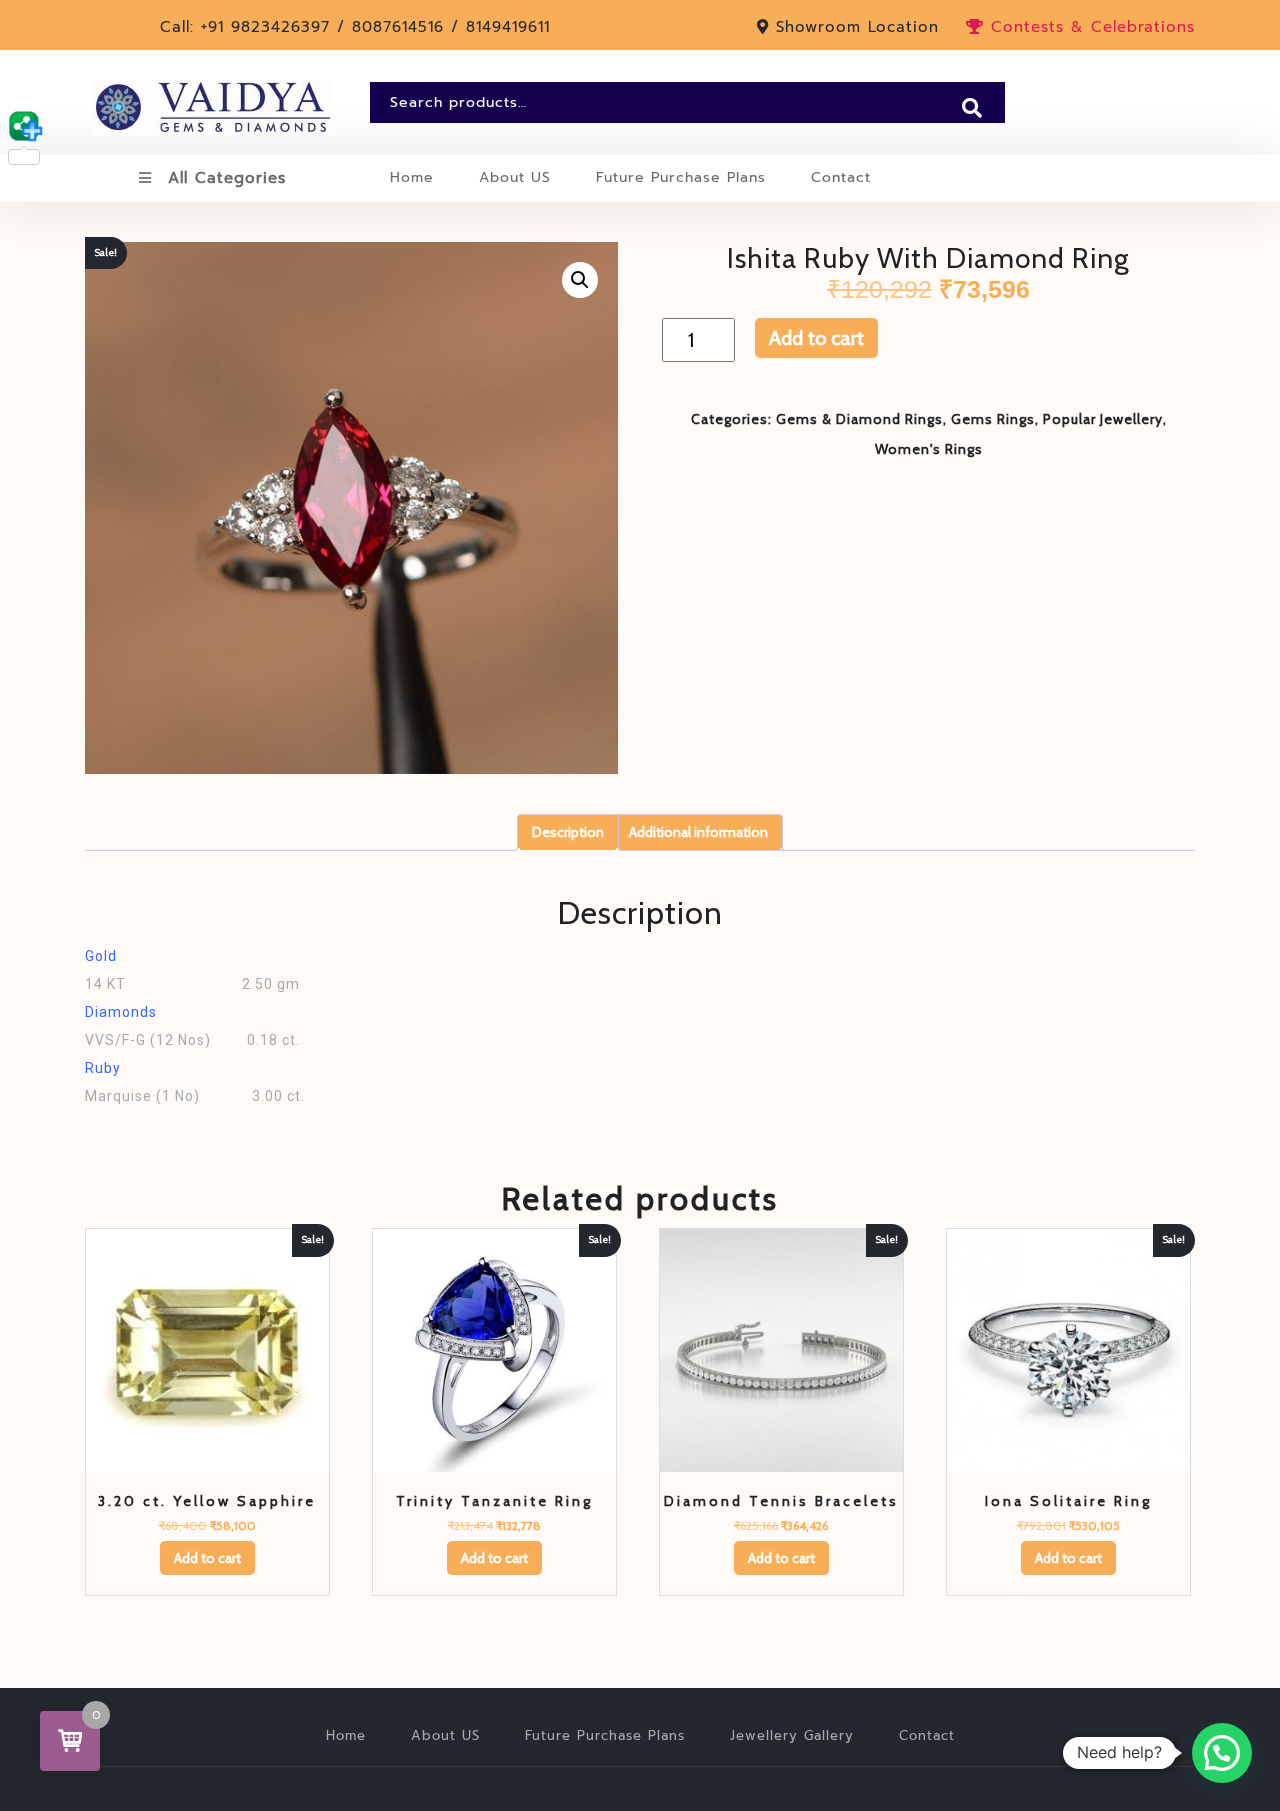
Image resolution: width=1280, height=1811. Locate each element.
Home (412, 177)
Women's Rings (929, 449)
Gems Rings (993, 419)
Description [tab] (568, 832)
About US (515, 177)
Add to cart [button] (207, 1558)
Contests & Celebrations (1089, 27)
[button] (580, 280)
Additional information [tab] (698, 832)
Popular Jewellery (1103, 419)
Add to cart (816, 338)
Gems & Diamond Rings (859, 419)
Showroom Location (857, 27)
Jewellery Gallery (792, 1735)
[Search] (972, 108)
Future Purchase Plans (681, 177)
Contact (841, 177)
